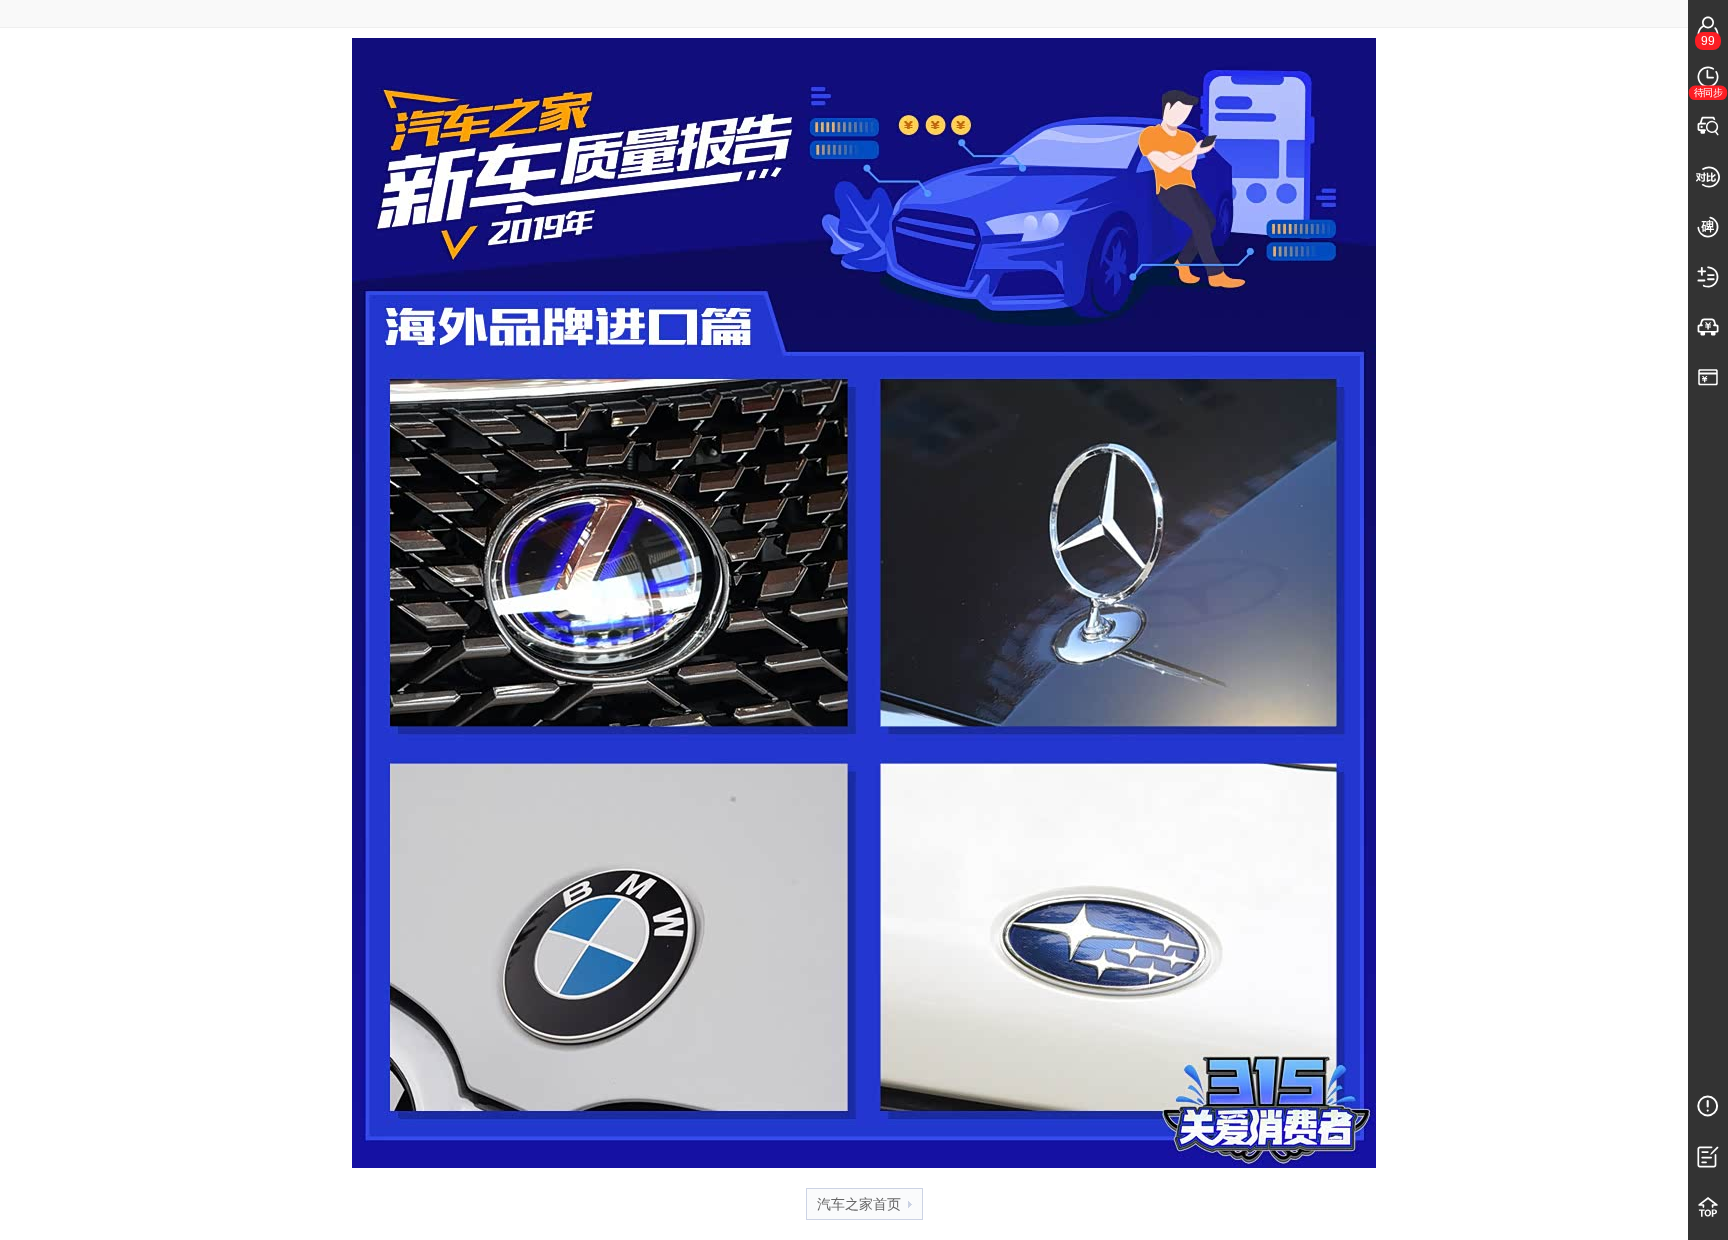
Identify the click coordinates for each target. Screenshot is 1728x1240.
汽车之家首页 (859, 1204)
